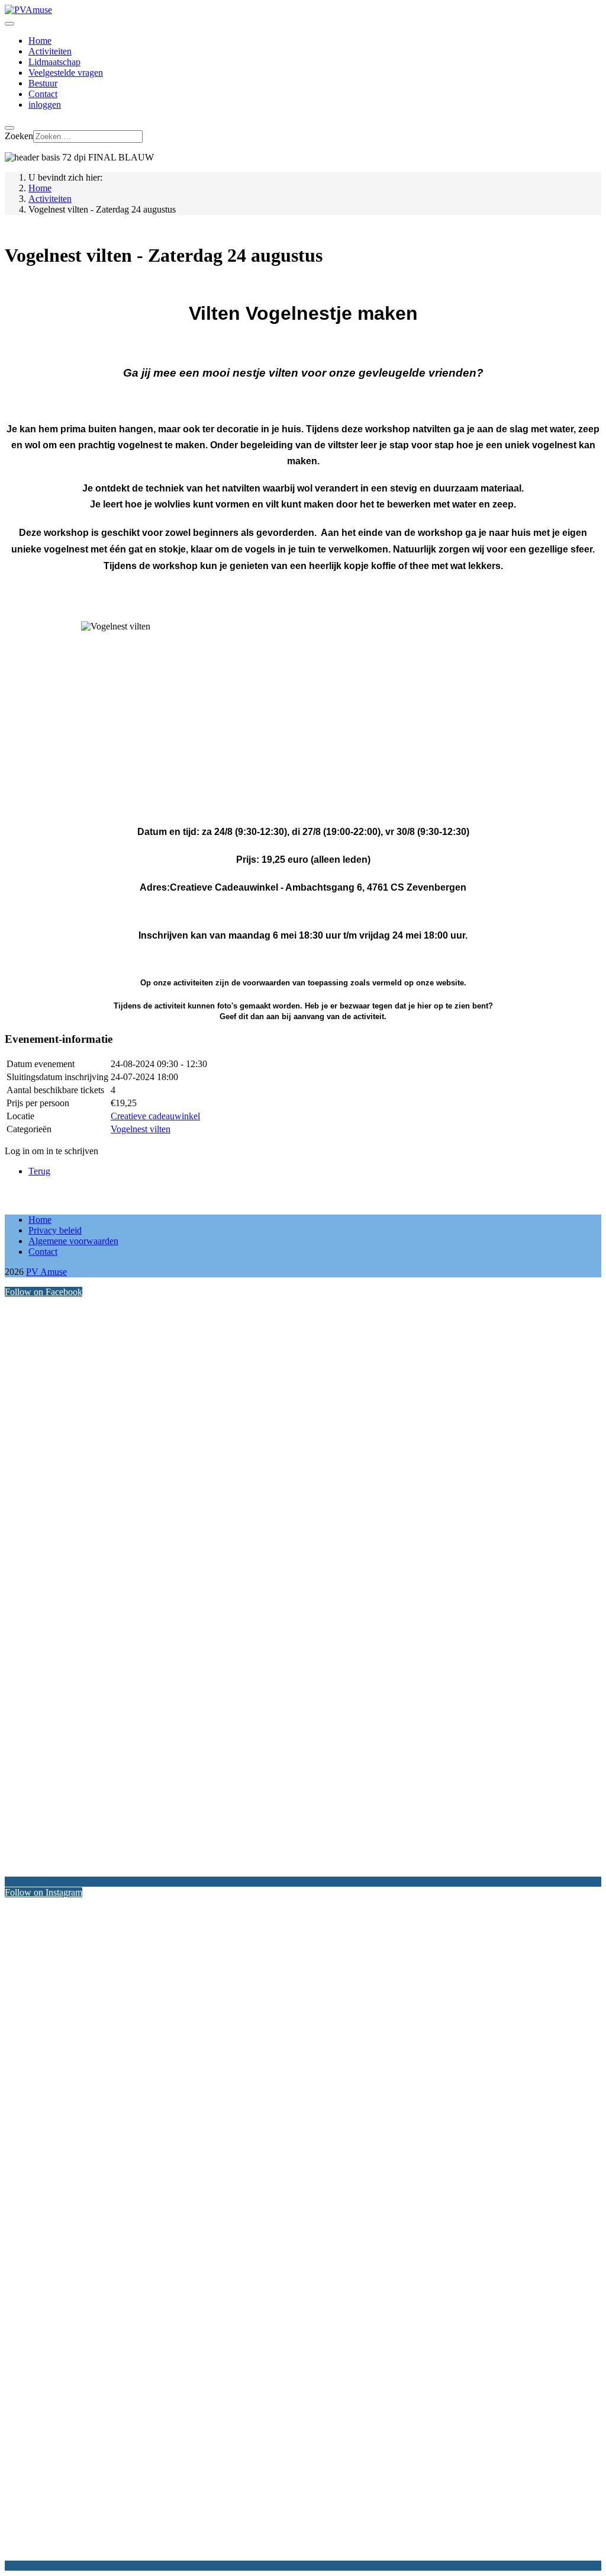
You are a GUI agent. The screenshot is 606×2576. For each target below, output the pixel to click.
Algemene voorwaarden (73, 1241)
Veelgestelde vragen (66, 73)
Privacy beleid (55, 1230)
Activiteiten (50, 51)
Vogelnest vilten (141, 1129)
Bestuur (43, 83)
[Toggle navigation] (9, 24)
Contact (43, 94)
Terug (39, 1171)
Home (40, 41)
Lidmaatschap (54, 62)
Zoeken (19, 136)
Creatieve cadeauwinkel (155, 1116)
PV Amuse (46, 1272)
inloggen (45, 105)
